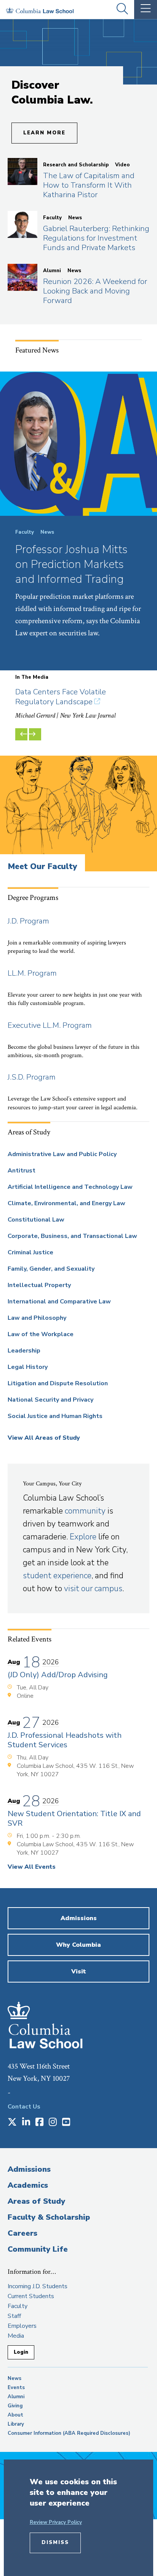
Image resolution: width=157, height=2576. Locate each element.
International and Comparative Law (59, 1302)
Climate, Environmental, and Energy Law (66, 1203)
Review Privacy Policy (56, 2522)
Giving (15, 2406)
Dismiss (55, 2543)
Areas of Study (36, 2201)
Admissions (29, 2169)
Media (16, 2336)
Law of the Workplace (41, 1334)
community (85, 1511)
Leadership (24, 1351)
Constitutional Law (36, 1220)
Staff (14, 2316)
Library (16, 2424)
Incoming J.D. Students (38, 2286)
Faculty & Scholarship (49, 2217)
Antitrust (22, 1171)
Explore (83, 1537)
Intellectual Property (39, 1285)
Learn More (44, 133)
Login (21, 2352)
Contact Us (24, 2107)
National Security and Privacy (50, 1400)
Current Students (31, 2296)
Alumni (16, 2397)
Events (16, 2388)
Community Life (38, 2249)
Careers (22, 2233)
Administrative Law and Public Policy (62, 1154)
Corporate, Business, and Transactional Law (72, 1236)
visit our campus (93, 1589)
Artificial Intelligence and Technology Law (70, 1187)
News (14, 2378)
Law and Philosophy (37, 1318)
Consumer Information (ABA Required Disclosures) (69, 2433)
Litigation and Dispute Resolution (58, 1383)
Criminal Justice (30, 1252)
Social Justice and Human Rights (55, 1416)
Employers (22, 2326)
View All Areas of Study (44, 1438)
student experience (57, 1576)
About (15, 2415)
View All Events (32, 1867)
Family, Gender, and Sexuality (51, 1269)
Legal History (28, 1367)
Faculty (18, 2306)
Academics (28, 2185)
